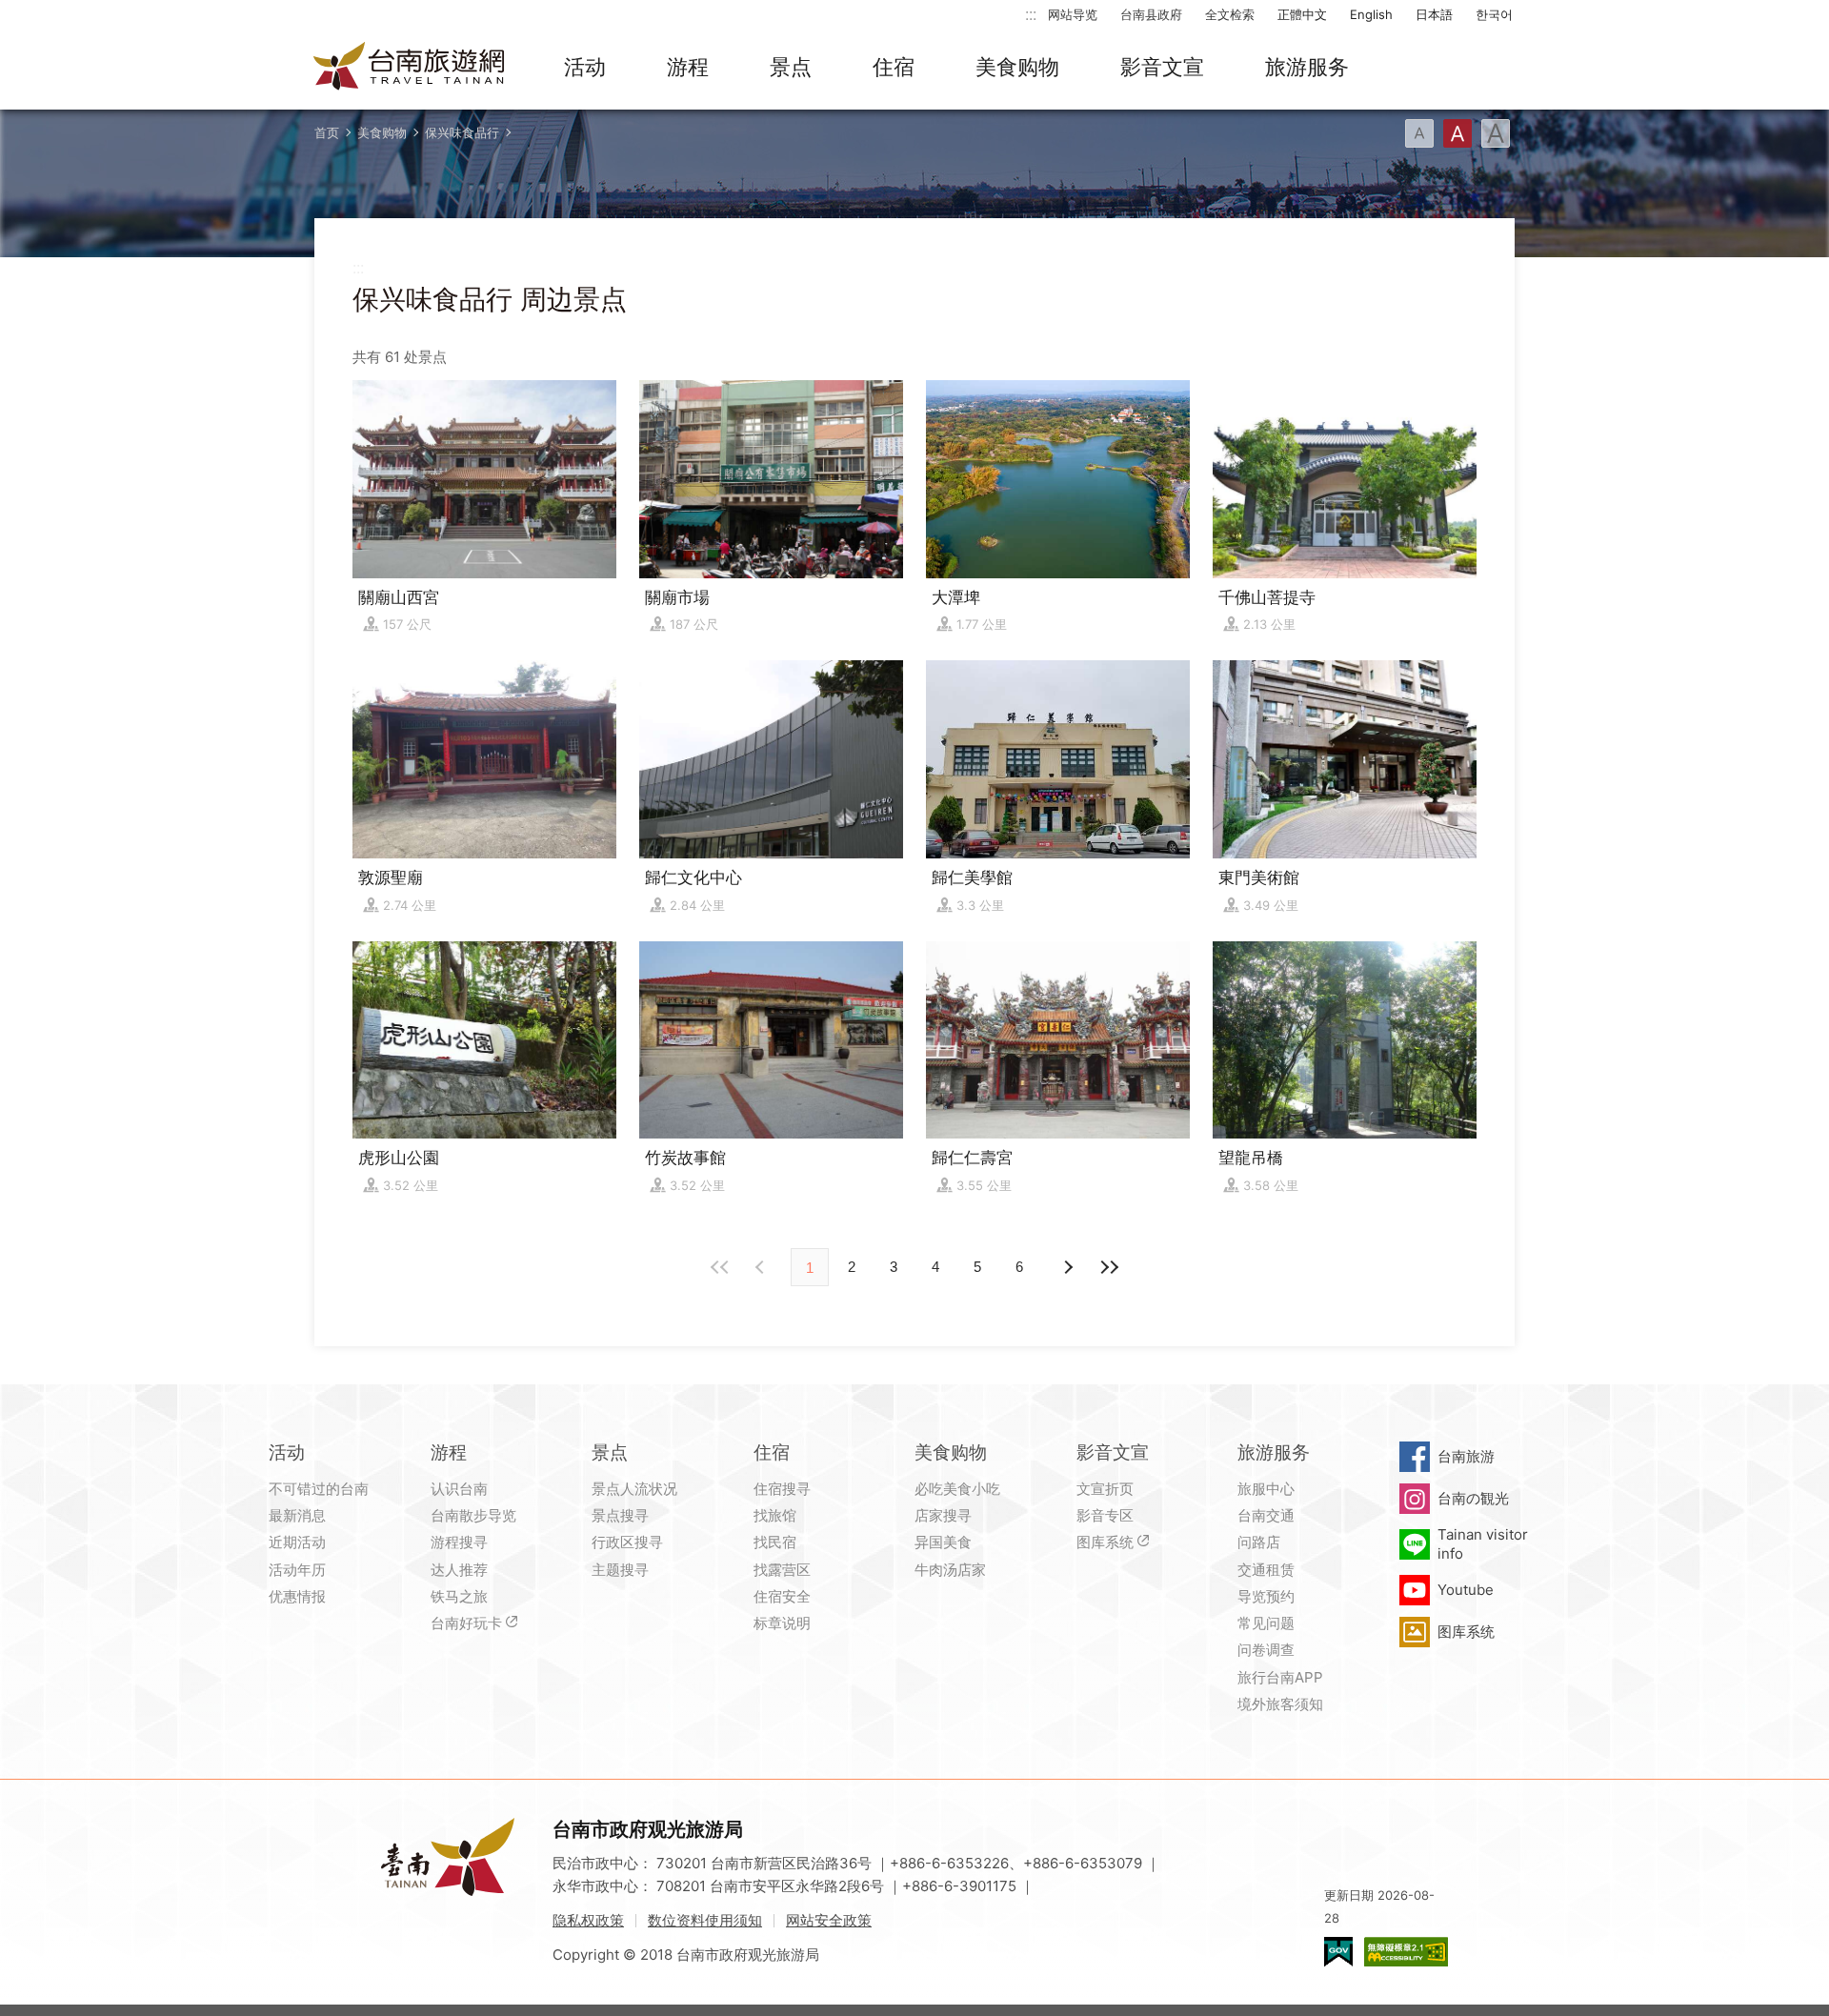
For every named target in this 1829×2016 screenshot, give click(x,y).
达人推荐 (459, 1570)
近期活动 (297, 1542)
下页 (762, 1267)
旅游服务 (1307, 67)
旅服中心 (1266, 1489)
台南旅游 (1466, 1456)
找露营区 (782, 1570)
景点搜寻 (620, 1515)
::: (1031, 14)
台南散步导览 (473, 1515)
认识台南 (459, 1489)
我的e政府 (1338, 1952)
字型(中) (1457, 133)
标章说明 (782, 1623)
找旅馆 (775, 1515)
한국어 (1494, 14)
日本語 (1434, 14)
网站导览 (1073, 14)
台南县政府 (1151, 14)
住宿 (894, 67)
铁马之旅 (459, 1596)
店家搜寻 (943, 1515)
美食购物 (1017, 67)
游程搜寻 (459, 1542)
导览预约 (1266, 1596)
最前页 (720, 1267)
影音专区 (1105, 1515)
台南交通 (1266, 1515)
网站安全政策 (829, 1920)
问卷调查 (1266, 1650)
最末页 (1109, 1267)
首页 (327, 132)
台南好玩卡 (466, 1623)
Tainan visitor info (1483, 1544)
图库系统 (1105, 1542)
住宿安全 (782, 1596)
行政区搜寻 (627, 1542)
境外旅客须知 (1280, 1704)
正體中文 (1302, 14)
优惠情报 (297, 1596)
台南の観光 (1473, 1498)
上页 (1067, 1267)
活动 (585, 67)
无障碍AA (1406, 1952)
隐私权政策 (588, 1920)
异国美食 (943, 1542)
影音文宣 (1162, 67)
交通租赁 (1266, 1570)
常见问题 (1266, 1623)
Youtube (1466, 1590)
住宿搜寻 (782, 1489)
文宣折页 (1105, 1489)
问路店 (1259, 1542)
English (1371, 14)
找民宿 (775, 1542)
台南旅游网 (410, 68)
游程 (688, 67)
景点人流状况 (634, 1489)
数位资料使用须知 (705, 1920)
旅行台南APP (1280, 1677)
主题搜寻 (620, 1570)
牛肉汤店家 (950, 1570)
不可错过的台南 (319, 1489)
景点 (791, 67)
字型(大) (1496, 133)
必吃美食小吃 (957, 1489)
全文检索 (1230, 14)
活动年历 (297, 1570)
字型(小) (1419, 133)
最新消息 (297, 1515)
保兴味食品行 (462, 132)
